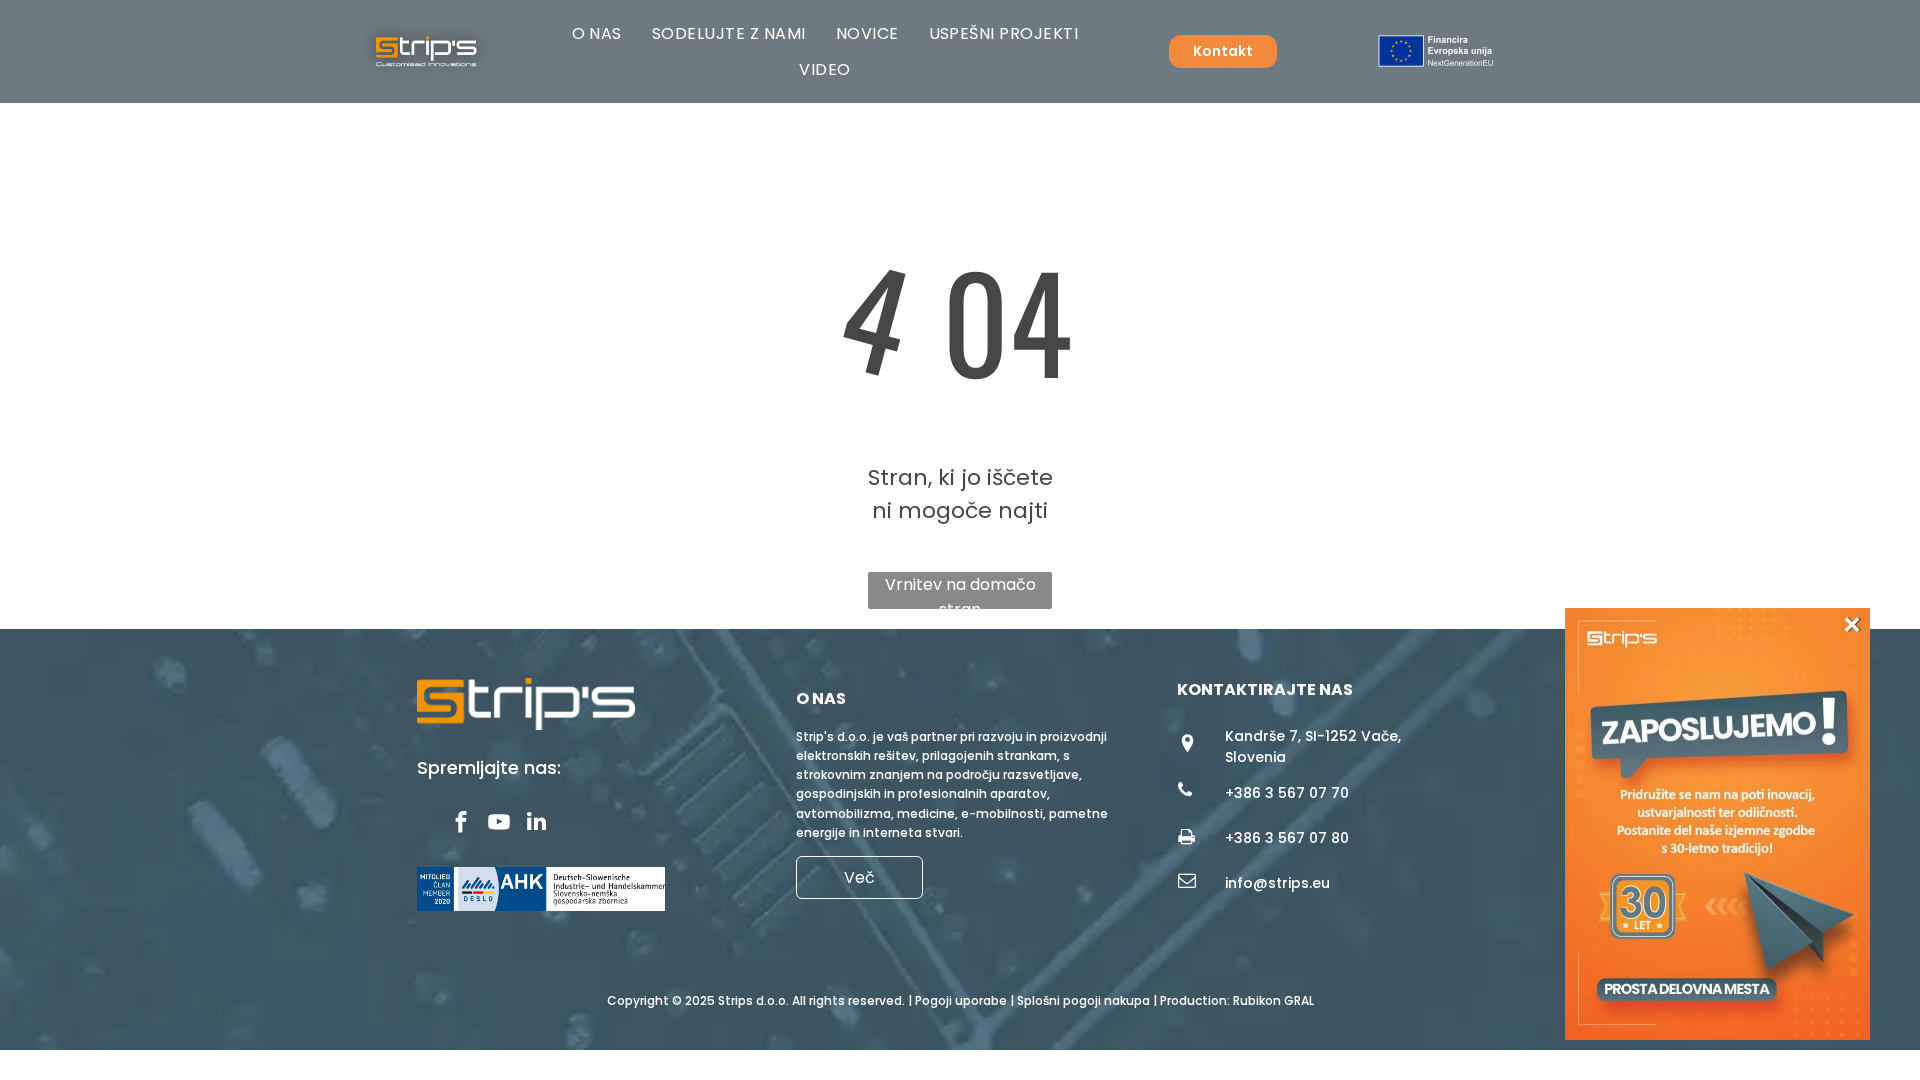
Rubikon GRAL (1273, 1000)
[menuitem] (597, 33)
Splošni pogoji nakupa (1083, 1000)
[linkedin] (536, 824)
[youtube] (498, 824)
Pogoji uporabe (961, 1000)
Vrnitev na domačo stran (960, 591)
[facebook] (460, 824)
